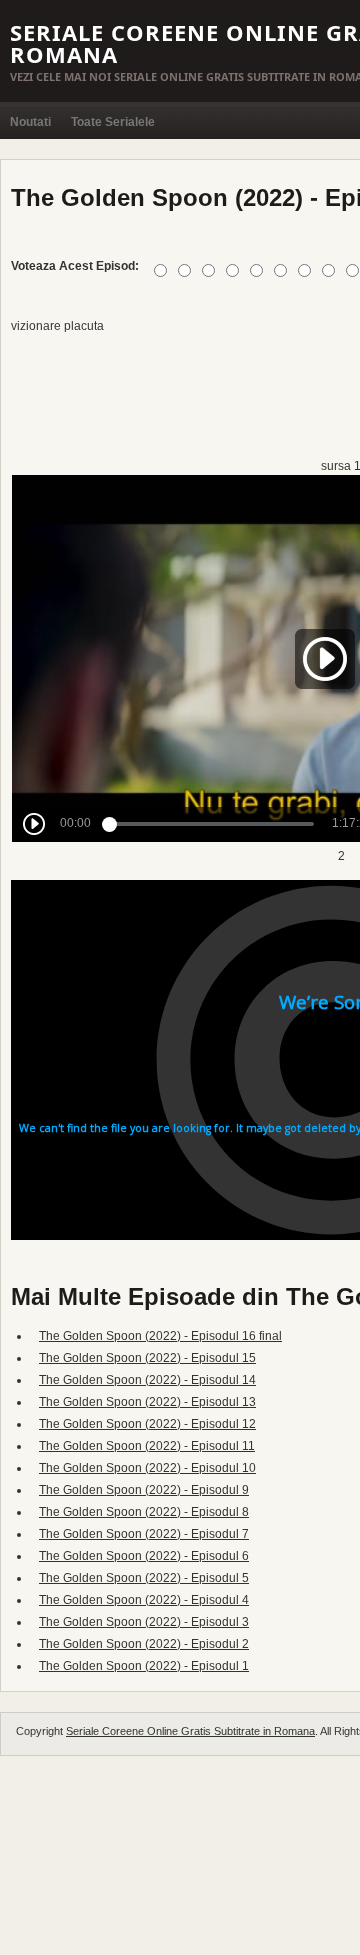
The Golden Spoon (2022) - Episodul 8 (144, 1512)
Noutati (30, 122)
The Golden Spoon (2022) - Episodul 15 (147, 1358)
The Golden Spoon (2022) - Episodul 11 (147, 1446)
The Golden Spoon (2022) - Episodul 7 (144, 1534)
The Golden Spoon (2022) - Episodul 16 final (160, 1336)
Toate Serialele (113, 122)
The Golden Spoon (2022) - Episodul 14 (147, 1380)
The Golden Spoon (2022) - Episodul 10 (147, 1468)
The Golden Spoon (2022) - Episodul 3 (144, 1622)
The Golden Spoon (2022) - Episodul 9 (144, 1490)
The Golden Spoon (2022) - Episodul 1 (144, 1666)
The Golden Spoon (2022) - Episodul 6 (144, 1556)
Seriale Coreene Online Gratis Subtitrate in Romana (190, 1731)
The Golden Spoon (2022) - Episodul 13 (147, 1402)
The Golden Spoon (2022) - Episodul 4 (144, 1600)
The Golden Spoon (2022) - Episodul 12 (147, 1424)
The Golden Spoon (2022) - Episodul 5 (144, 1578)
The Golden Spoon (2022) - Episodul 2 (144, 1644)
